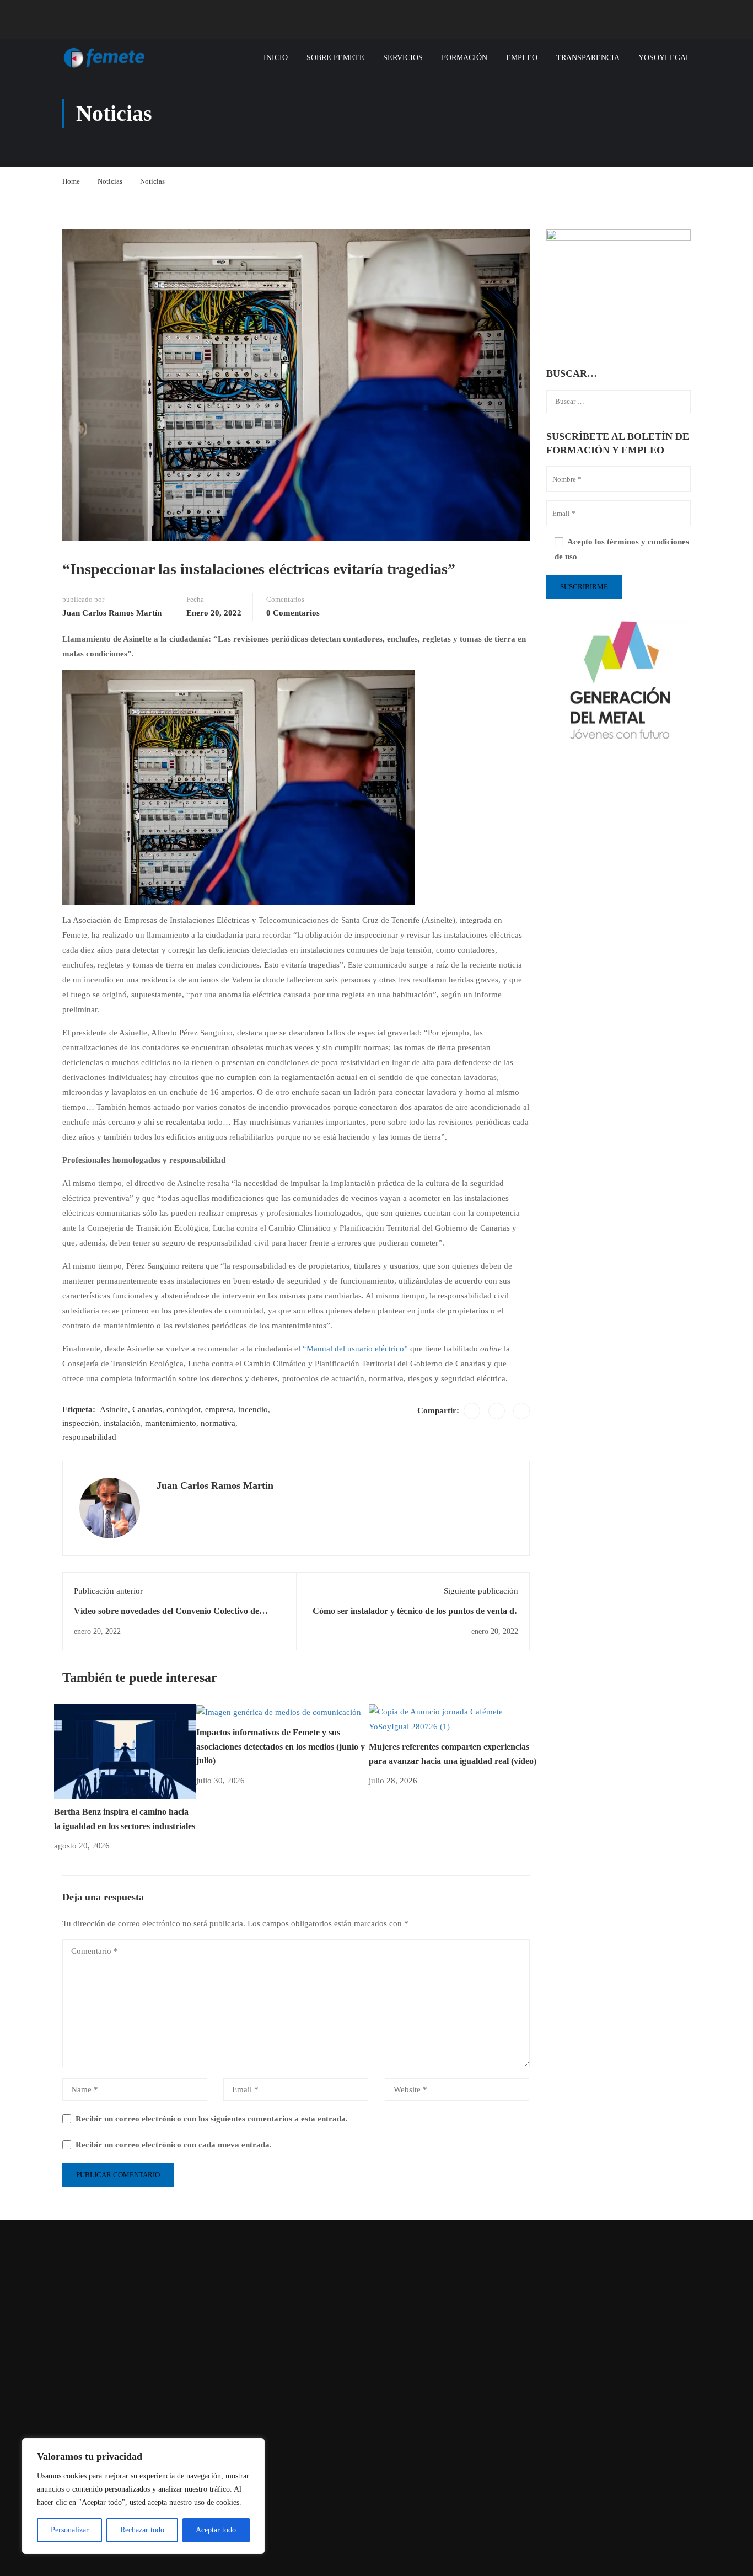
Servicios (403, 58)
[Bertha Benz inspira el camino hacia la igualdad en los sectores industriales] (125, 1751)
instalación (122, 1423)
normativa (218, 1423)
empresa (219, 1409)
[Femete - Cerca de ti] (104, 58)
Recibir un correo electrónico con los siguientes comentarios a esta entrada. (212, 2119)
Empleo (522, 58)
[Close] (253, 2447)
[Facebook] (472, 1411)
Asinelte (114, 1409)
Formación (464, 58)
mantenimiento (171, 1423)
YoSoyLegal (665, 58)
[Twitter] (497, 1411)
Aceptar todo (216, 2530)
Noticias (110, 181)
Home (71, 181)
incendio (253, 1409)
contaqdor (184, 1409)
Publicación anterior (108, 1591)
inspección (81, 1423)
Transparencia (588, 58)
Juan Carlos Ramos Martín (112, 613)
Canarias (147, 1409)
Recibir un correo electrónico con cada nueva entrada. (174, 2145)
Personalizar (70, 2530)
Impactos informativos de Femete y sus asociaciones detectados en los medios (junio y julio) (281, 1746)
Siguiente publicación (481, 1591)
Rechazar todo (142, 2530)
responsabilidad (89, 1437)
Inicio (276, 58)
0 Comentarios (293, 613)
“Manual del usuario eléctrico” (355, 1349)
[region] (143, 2496)
